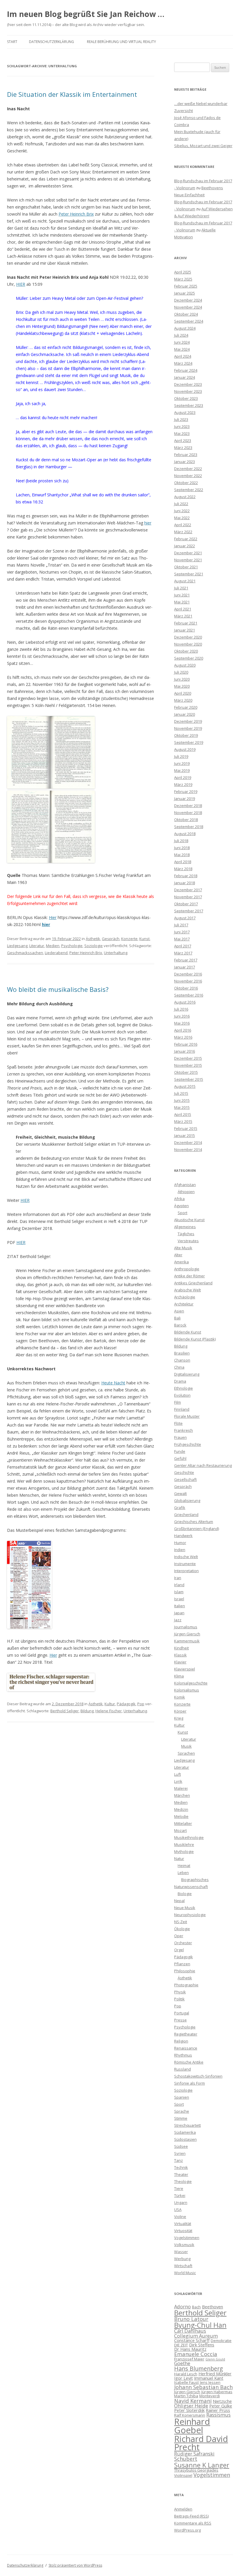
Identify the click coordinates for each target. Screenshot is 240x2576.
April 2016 (183, 1030)
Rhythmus (183, 2055)
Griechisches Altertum (194, 1522)
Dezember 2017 (188, 890)
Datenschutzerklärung (52, 42)
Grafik (180, 1508)
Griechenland (186, 1515)
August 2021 (185, 581)
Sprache (182, 2111)
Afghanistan (185, 1185)
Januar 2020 (185, 714)
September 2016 (189, 995)
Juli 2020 (181, 672)
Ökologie (182, 1929)
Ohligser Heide (191, 2406)
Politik (179, 1999)
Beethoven (212, 2307)
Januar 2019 (185, 799)
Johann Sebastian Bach (203, 2387)
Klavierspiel (185, 1669)
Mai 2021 (182, 602)
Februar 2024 (186, 370)
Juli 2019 (181, 756)
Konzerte (129, 939)
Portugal (182, 2013)
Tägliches (186, 1234)
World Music (185, 2273)
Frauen (180, 1437)
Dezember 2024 (188, 300)
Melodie (181, 1816)
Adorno (182, 2306)
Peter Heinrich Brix (76, 214)
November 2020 (188, 644)
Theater (181, 2174)
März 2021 (183, 616)
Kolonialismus (187, 1690)
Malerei (181, 1788)
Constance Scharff (192, 2340)
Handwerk (183, 1536)
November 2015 (188, 1065)
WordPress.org (187, 2530)
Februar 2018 (186, 876)
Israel (179, 1599)
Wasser (181, 2252)
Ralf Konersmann (190, 2415)
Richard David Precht (201, 2443)
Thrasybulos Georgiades (196, 2470)
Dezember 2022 (188, 469)
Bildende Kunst (188, 1332)
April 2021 (183, 609)
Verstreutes (188, 1241)
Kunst (144, 939)
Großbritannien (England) (197, 1529)
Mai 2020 (182, 686)
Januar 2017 (185, 967)
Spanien (182, 2097)
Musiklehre (184, 1844)
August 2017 (185, 918)
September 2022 (189, 490)
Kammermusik (187, 1641)
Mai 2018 (182, 855)
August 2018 (185, 834)
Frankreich (184, 1430)
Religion (181, 2041)
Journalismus (186, 1627)
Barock (180, 1325)
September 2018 (189, 827)
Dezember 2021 (188, 553)
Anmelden (183, 2509)
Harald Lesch (186, 2374)
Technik (181, 2167)
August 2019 (185, 749)
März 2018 (183, 869)
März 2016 (183, 1037)
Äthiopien (186, 1192)
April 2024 (183, 356)
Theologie (183, 2181)
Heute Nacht (113, 1383)
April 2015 (183, 1114)
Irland (179, 1585)
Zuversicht (184, 111)
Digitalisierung (187, 1374)
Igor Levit (184, 2378)
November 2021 (188, 560)
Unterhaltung (116, 953)
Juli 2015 (181, 1093)
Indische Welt (186, 1557)
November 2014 (188, 1150)
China (179, 1367)
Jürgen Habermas (217, 2392)
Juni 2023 (182, 426)
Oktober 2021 (186, 567)
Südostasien (185, 2139)
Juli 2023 (181, 419)
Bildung (87, 1711)
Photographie (186, 1985)
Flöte (178, 1423)
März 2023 (183, 448)
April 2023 (183, 440)
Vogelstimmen (187, 2238)
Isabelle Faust (186, 2382)
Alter (178, 1255)
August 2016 (185, 1002)
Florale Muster (187, 1416)
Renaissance (186, 2048)
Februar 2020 (186, 707)
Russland (182, 2069)
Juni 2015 (182, 1100)
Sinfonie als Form (190, 2083)
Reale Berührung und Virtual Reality (121, 42)
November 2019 (188, 728)
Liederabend (56, 953)
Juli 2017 (181, 925)
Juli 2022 (181, 504)
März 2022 (183, 532)
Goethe (182, 2363)
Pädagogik (126, 1704)
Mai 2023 (182, 433)
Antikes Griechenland (193, 1283)
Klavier (180, 1662)
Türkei (180, 2195)
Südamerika (185, 2132)
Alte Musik (183, 1248)
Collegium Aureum (196, 2336)
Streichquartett (187, 2125)
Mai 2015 (182, 1107)
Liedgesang (17, 946)
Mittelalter (183, 1823)
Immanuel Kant (209, 2378)
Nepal (179, 1901)
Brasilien (182, 1353)
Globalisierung (187, 1500)
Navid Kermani (193, 2401)
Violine (180, 2217)
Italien (180, 1606)
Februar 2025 (186, 286)
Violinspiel (183, 2475)
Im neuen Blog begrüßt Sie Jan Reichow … (86, 14)
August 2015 (185, 1086)
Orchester (183, 1943)
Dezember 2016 (188, 974)
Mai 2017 (182, 939)
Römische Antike (189, 2062)
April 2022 (183, 525)
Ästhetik (93, 939)
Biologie (185, 1894)
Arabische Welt (187, 1290)
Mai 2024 (182, 349)
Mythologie (184, 1851)
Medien (53, 946)
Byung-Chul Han (200, 2325)
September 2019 (189, 742)
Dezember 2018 (188, 806)
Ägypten (181, 1206)
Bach (196, 2307)
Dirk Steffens (202, 2345)
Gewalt (180, 1493)
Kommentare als (193, 2523)
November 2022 (188, 476)
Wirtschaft (183, 2266)
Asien (179, 1311)
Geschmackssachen (25, 953)
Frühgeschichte (188, 1444)
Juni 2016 (182, 1016)
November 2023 (188, 391)
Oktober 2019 (186, 735)
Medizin (181, 1809)
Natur (179, 1859)
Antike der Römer (190, 1276)
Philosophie (185, 1971)
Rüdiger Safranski (194, 2454)
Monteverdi (210, 2396)
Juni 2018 (182, 848)
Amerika (181, 1262)
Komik (180, 1697)
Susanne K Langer (202, 2465)
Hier (53, 917)
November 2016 (188, 981)
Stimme (181, 2118)
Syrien (180, 2153)
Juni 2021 (182, 595)
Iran (178, 1578)
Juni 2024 (182, 342)
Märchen (182, 1795)
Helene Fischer (109, 1711)
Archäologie (185, 1297)
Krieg (179, 1718)
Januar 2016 (185, 1051)
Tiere (179, 2188)
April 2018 (183, 862)
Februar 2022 (186, 539)
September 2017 (189, 911)
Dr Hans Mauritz (190, 2349)
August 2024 (185, 328)
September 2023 (189, 405)
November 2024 (188, 307)
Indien (180, 1550)
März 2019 (183, 784)
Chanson (182, 1360)
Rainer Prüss (218, 2410)
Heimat (184, 1866)
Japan (179, 1613)
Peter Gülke (221, 2406)
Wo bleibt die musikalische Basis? (58, 989)
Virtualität (183, 2224)
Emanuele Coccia (196, 2354)
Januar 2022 (185, 546)
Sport (182, 1213)
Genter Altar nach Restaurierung (203, 1465)
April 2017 (183, 946)
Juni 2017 (182, 932)
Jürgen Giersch (187, 1634)
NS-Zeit (181, 1922)
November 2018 (188, 813)
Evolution (182, 1395)
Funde (180, 1451)
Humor (180, 1543)
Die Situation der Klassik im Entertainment (72, 94)
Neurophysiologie (190, 1915)
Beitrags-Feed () (191, 2516)
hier (148, 523)
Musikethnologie (189, 1837)
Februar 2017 (186, 960)
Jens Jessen (210, 2382)
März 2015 (183, 1121)
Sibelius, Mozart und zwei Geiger (203, 146)
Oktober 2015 (186, 1072)
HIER (21, 284)
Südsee (181, 2146)
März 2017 (183, 953)
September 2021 (189, 574)
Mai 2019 (182, 770)
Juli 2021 (181, 588)
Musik (186, 1746)
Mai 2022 (182, 518)
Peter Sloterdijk (189, 2410)
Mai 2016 (182, 1023)
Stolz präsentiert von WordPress (75, 2565)
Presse (180, 2020)
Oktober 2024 (186, 314)
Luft (178, 1774)
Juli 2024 (181, 335)
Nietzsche (222, 2401)
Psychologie (72, 946)
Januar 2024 (185, 377)
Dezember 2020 (188, 637)
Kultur (110, 1704)
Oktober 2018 (186, 820)
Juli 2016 (181, 1009)
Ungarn (181, 2202)
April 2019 (183, 777)
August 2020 (185, 665)
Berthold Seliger (65, 1711)
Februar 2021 (186, 623)
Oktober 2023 (186, 398)
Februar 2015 (186, 1128)
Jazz (178, 1620)
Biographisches (195, 1880)
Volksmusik (184, 2245)
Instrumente (185, 1564)
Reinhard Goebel (192, 2426)
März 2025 (183, 279)
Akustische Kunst (189, 1220)
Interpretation (186, 1571)
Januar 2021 (185, 630)
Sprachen (186, 1753)
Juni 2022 (182, 511)
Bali (177, 1318)
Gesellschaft (185, 1479)
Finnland (182, 1409)
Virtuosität (183, 2231)
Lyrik (178, 1781)
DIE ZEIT (181, 2345)
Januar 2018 (185, 883)
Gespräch (111, 939)
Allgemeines (185, 1227)
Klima (179, 1676)
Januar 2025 (185, 293)
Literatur (37, 946)
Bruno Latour (191, 2319)
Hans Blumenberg (199, 2368)
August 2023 (185, 412)
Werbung (182, 2259)
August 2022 (185, 497)
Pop (141, 1704)
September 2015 (189, 1079)
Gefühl (180, 1458)
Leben (183, 1873)
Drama (180, 1381)
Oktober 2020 (186, 651)
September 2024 (189, 321)
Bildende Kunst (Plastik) (195, 1339)
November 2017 (188, 897)
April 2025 (183, 272)
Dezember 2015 (188, 1058)
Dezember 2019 (188, 721)
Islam (179, 1592)
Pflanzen (182, 1964)
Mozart (180, 1830)
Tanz (179, 2160)
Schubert (186, 2459)
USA (178, 2210)
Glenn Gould (215, 2359)
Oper (179, 1936)
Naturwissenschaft (191, 1887)
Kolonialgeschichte (191, 1683)
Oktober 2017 (186, 904)
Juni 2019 (182, 763)
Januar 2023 (185, 462)
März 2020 (183, 700)
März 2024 (183, 363)
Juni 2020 (182, 679)
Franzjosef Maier (189, 2359)
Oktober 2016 (186, 988)
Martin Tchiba (186, 2396)
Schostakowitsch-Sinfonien (198, 2076)
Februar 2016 (186, 1044)
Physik (180, 1992)
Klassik (180, 1655)
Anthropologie (187, 1269)
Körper (180, 1711)
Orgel (179, 1950)
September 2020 (189, 658)
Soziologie (94, 946)
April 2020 (183, 693)
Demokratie (221, 2341)
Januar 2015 (185, 1135)
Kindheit (181, 1648)
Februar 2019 (186, 791)
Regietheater (186, 2034)
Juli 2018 (181, 841)
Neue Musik (185, 1908)
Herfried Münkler (215, 2374)
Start (12, 42)
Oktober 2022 (186, 483)
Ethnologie (184, 1388)
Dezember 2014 (188, 1142)
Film (178, 1402)
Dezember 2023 (188, 384)
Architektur (184, 1304)
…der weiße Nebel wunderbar (201, 104)
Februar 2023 (186, 455)
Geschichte (184, 1472)
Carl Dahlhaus (190, 2331)
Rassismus (218, 2415)
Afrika (179, 1199)
